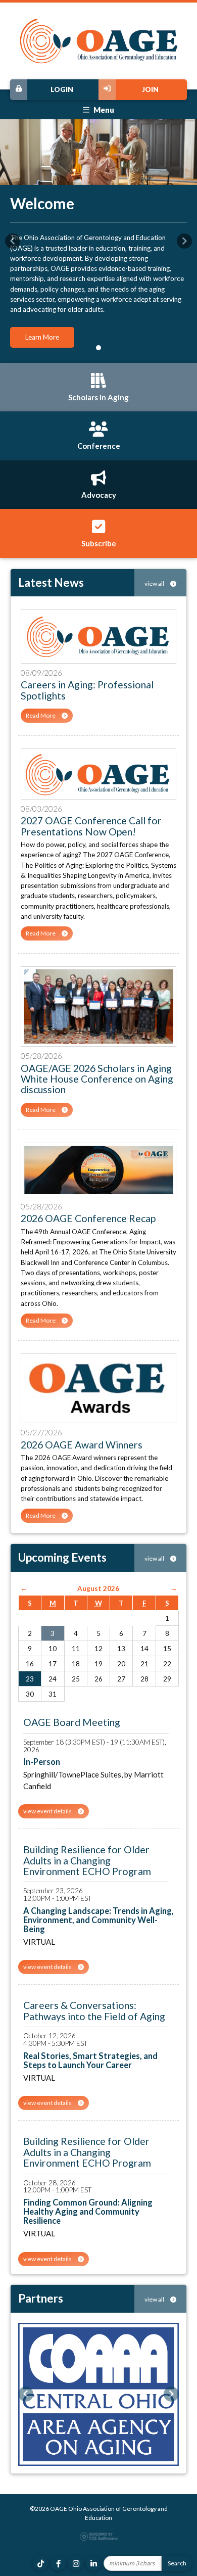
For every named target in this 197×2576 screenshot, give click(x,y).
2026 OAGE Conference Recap (88, 1218)
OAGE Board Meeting (72, 1722)
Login (62, 89)
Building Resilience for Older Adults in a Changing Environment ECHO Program (87, 1860)
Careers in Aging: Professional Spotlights (87, 690)
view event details (48, 1811)
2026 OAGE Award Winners (82, 1445)
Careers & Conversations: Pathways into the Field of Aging (94, 2010)
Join (150, 89)
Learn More (42, 337)
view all (155, 583)
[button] (13, 241)
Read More (41, 715)
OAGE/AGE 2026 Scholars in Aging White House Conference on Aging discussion (97, 1079)
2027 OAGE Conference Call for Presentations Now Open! (91, 826)
